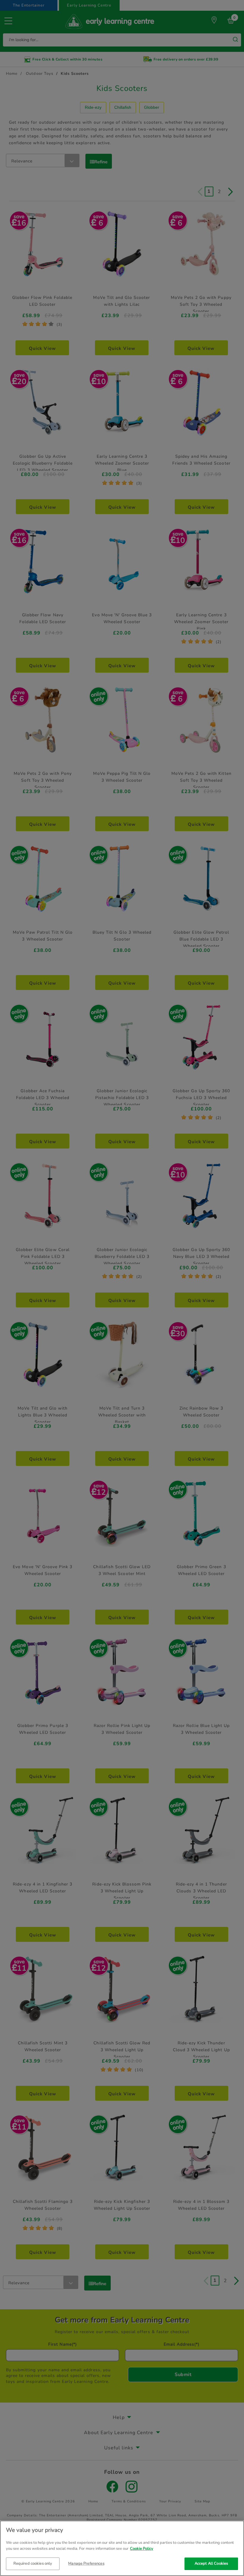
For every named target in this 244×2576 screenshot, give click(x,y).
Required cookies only (33, 2563)
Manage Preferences (86, 2563)
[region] (122, 2548)
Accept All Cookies (211, 2563)
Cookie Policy (142, 2549)
